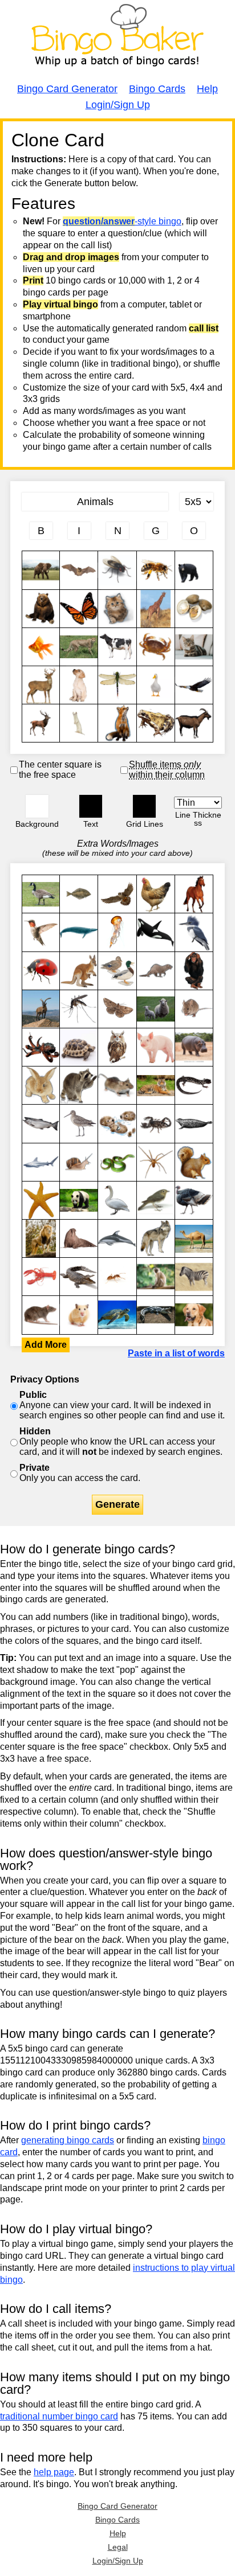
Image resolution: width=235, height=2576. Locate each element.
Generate (117, 1504)
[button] (37, 806)
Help (207, 89)
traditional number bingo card (59, 2416)
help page (54, 2472)
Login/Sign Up (118, 105)
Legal (118, 2547)
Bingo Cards (157, 89)
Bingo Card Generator (67, 89)
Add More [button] (46, 1345)
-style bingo (122, 221)
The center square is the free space (60, 770)
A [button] (28, 141)
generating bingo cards (68, 2140)
